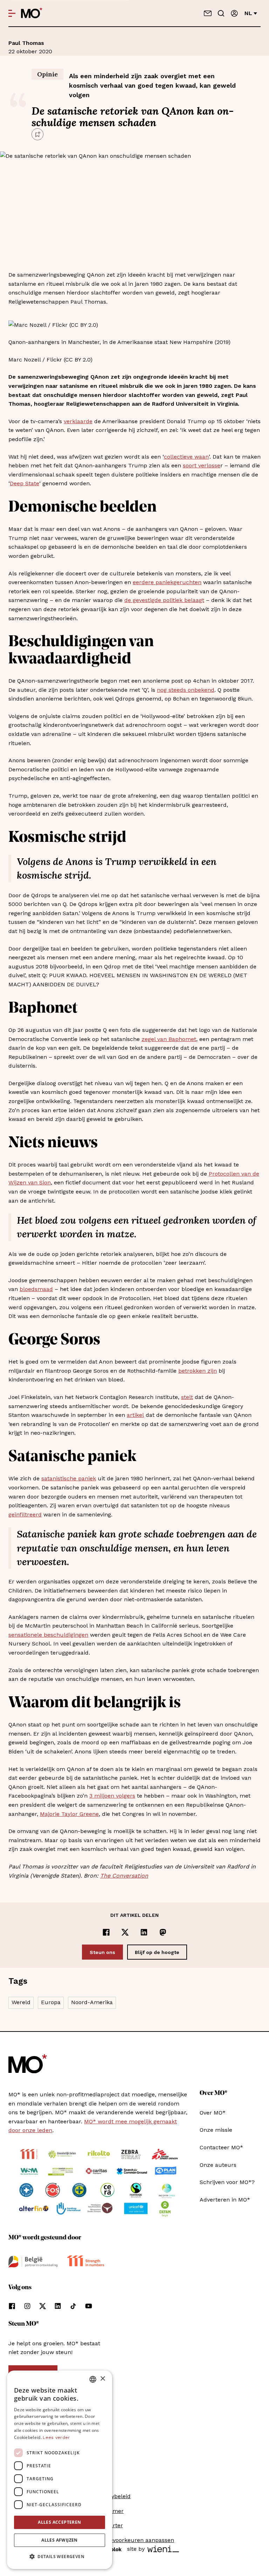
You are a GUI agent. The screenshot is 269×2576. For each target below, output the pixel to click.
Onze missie (216, 2130)
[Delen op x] (125, 1932)
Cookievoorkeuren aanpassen (134, 2540)
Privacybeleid (113, 2496)
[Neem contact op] (208, 13)
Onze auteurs (218, 2165)
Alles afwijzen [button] (60, 2540)
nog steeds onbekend (186, 690)
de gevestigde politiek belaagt (164, 600)
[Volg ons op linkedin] (58, 2306)
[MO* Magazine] (32, 13)
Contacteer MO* (221, 2147)
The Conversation (124, 1876)
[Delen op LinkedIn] (144, 1932)
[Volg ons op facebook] (12, 2306)
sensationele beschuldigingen (48, 1635)
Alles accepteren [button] (59, 2522)
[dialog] (60, 2470)
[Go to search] (221, 13)
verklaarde (78, 421)
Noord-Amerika (92, 2002)
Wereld (21, 2002)
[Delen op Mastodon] (163, 1932)
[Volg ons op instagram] (27, 2306)
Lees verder (56, 2438)
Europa (51, 2002)
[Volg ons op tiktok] (73, 2306)
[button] (60, 2557)
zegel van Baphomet (169, 1039)
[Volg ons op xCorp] (43, 2306)
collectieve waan (186, 457)
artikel (135, 1415)
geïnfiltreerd (25, 1515)
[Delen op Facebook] (106, 1932)
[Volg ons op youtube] (89, 2306)
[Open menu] (12, 13)
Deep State (25, 483)
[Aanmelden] (234, 13)
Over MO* (213, 2113)
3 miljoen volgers (112, 1796)
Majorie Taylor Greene (69, 1814)
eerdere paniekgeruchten (167, 582)
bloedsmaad (36, 1289)
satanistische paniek (69, 1478)
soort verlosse (202, 465)
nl (248, 13)
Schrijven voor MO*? (227, 2182)
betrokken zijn (198, 1371)
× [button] (102, 2379)
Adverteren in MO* (225, 2200)
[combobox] (93, 2379)
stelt (187, 1397)
